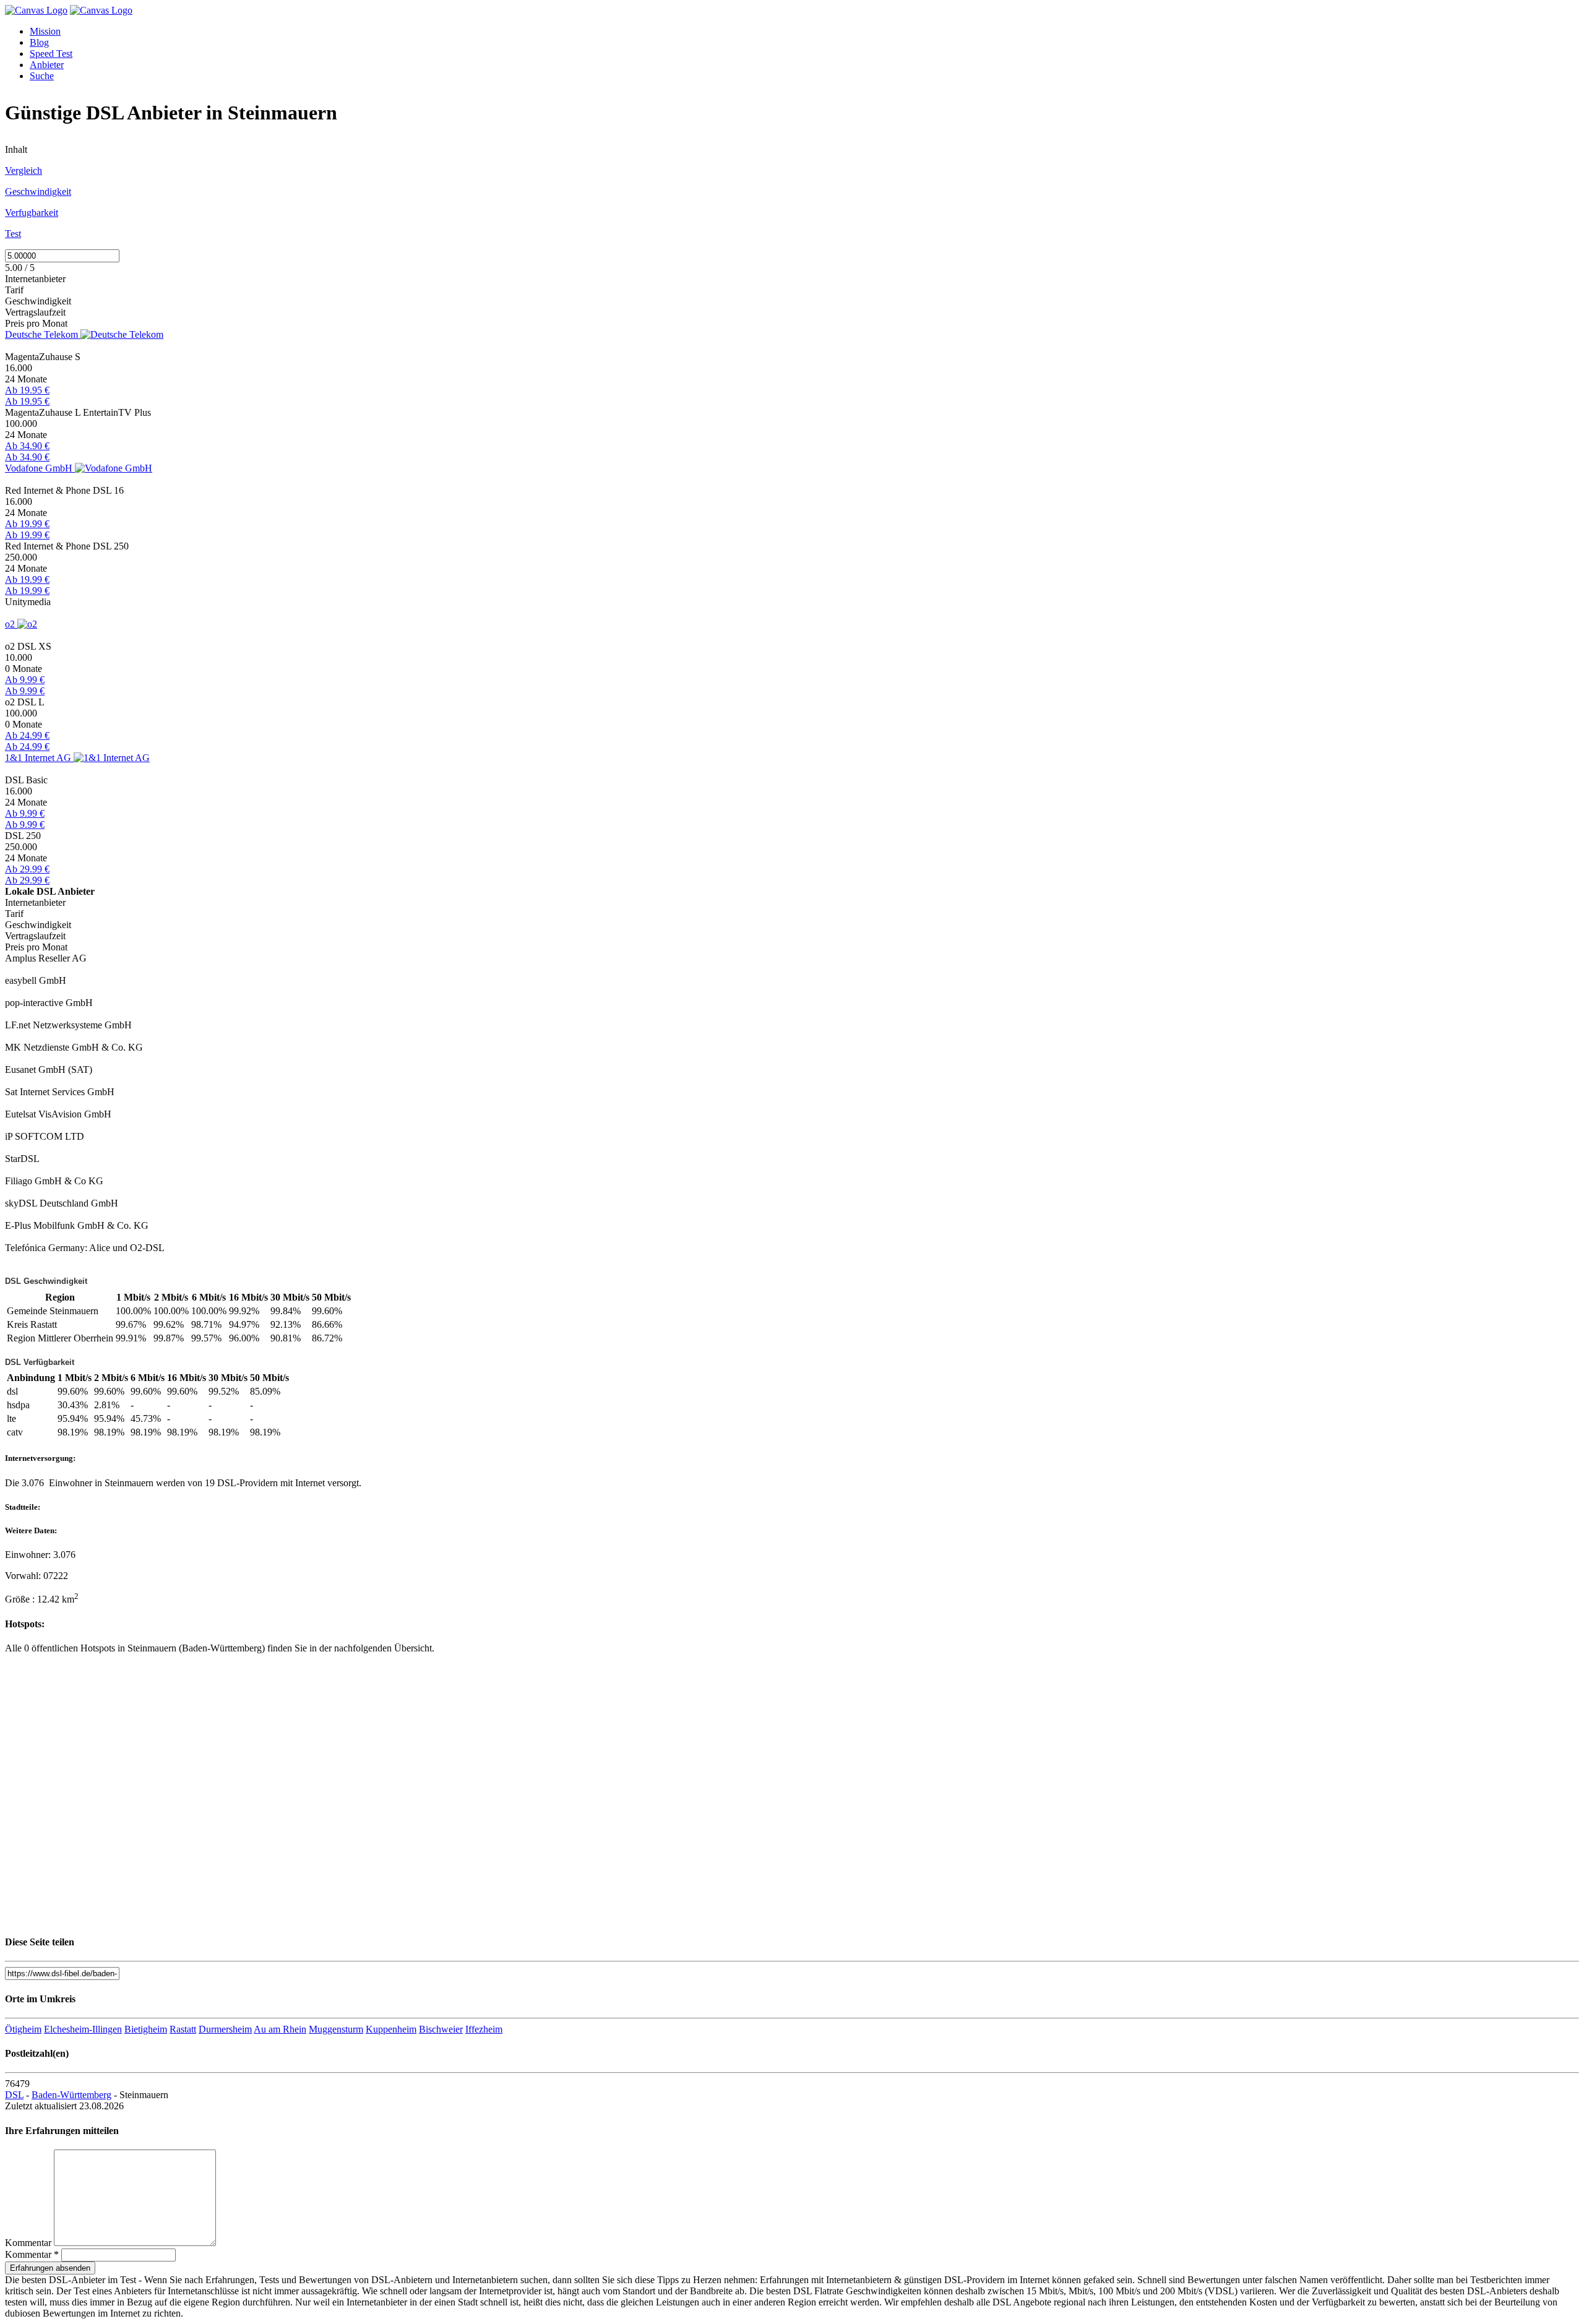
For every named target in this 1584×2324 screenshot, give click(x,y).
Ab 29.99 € (27, 869)
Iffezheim (484, 2029)
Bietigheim (146, 2029)
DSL (14, 2095)
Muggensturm (336, 2029)
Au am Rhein (280, 2029)
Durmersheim (225, 2029)
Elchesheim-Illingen (83, 2029)
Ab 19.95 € (27, 390)
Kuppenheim (391, 2029)
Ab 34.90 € (27, 446)
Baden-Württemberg (71, 2095)
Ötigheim (23, 2029)
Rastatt (183, 2029)
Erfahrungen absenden (50, 2268)
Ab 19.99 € (27, 524)
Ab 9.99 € (25, 680)
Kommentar (28, 2243)
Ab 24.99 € (27, 735)
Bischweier (441, 2029)
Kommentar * (32, 2254)
